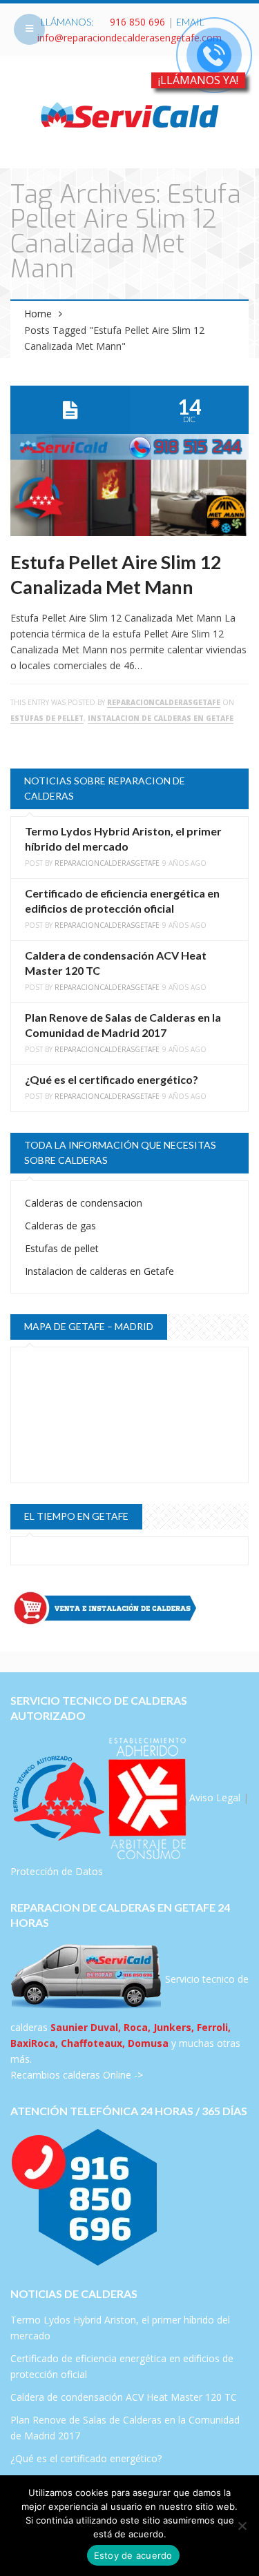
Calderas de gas (60, 1226)
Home (38, 314)
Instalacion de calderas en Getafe (161, 718)
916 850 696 (137, 22)
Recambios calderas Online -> (77, 2075)
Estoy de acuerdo (133, 2555)
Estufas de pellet (47, 718)
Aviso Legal (215, 1797)
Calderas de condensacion (84, 1203)
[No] (242, 2526)
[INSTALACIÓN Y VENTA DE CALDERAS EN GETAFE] (129, 1608)
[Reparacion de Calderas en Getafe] (130, 114)
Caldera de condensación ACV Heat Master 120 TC (124, 2397)
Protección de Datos (57, 1871)
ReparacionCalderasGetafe (164, 702)
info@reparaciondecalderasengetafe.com (129, 38)
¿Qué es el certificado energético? (112, 1079)
